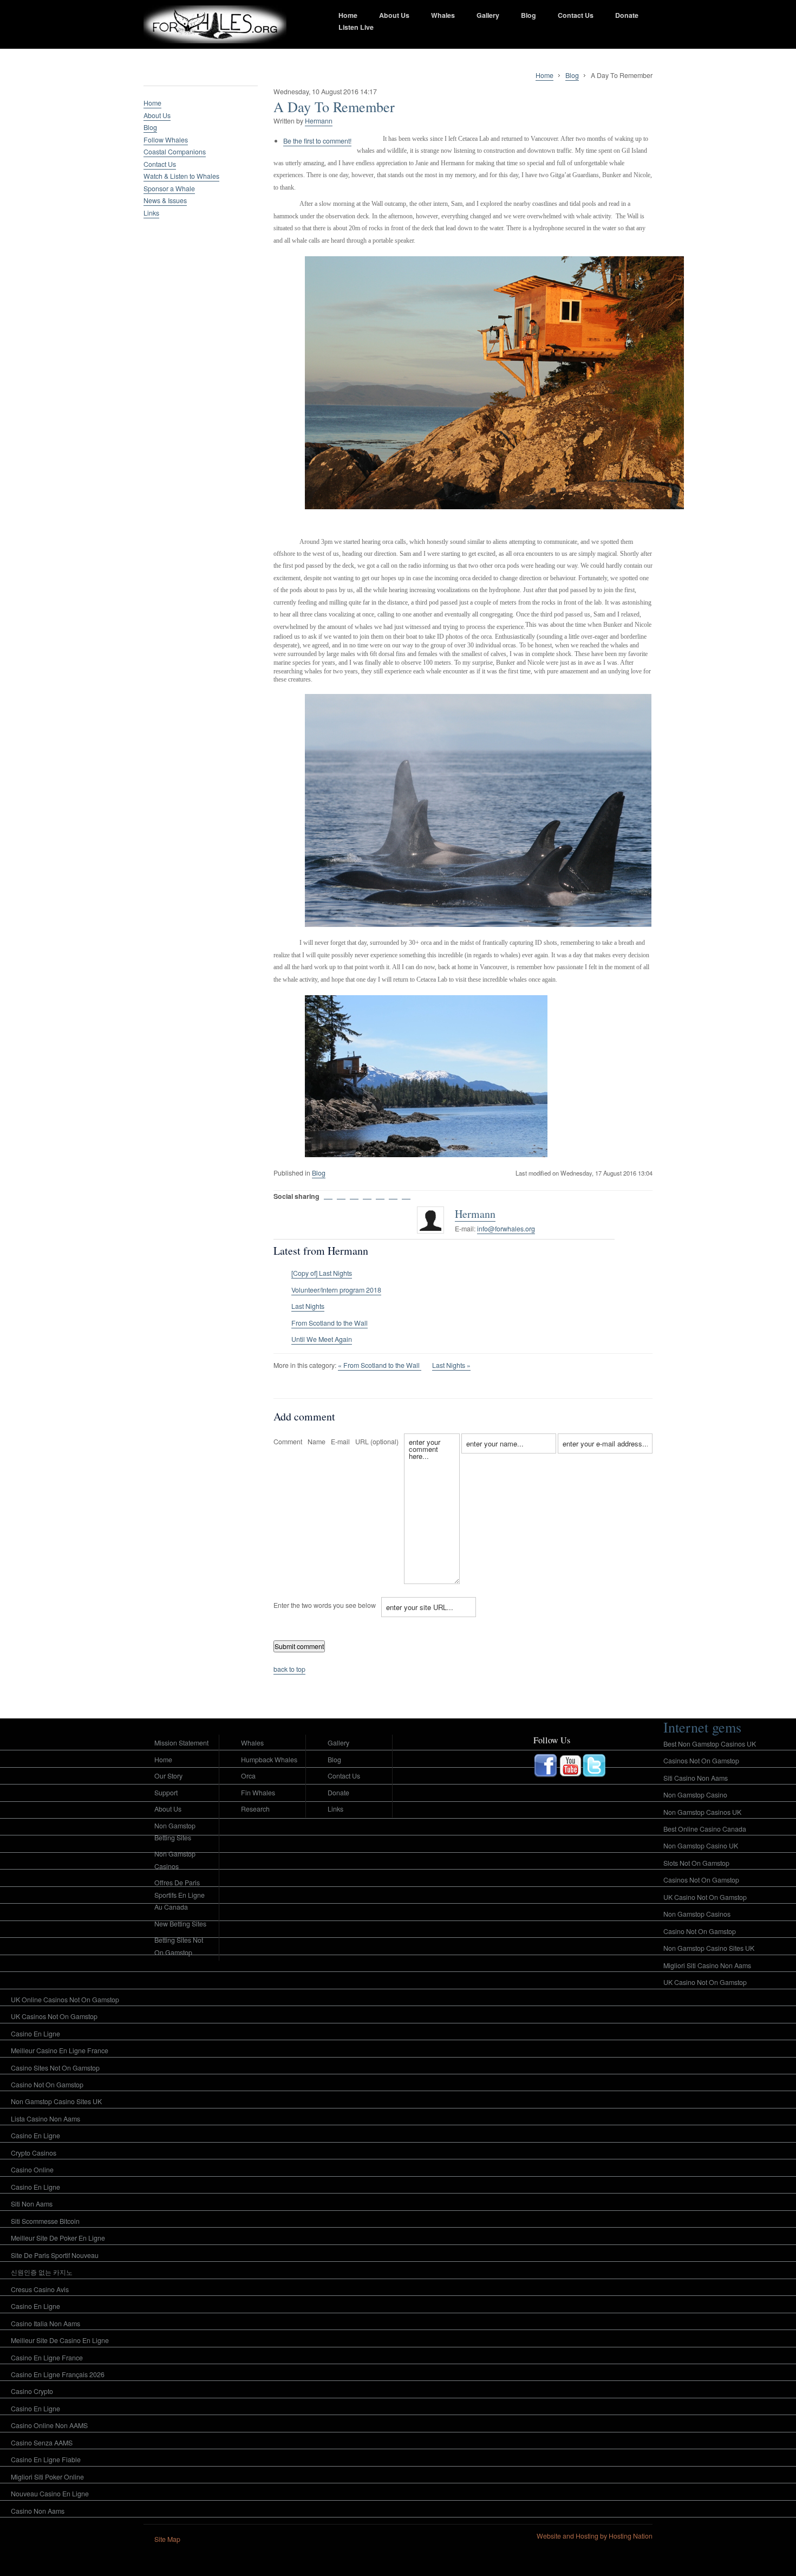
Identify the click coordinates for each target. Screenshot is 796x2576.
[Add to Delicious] (328, 1195)
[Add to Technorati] (406, 1195)
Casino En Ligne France (47, 2358)
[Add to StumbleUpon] (367, 1195)
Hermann (319, 121)
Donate (627, 15)
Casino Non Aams (38, 2511)
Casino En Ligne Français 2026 (58, 2374)
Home (348, 15)
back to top (289, 1669)
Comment (288, 1442)
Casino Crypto (32, 2391)
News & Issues (165, 200)
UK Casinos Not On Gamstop (54, 2016)
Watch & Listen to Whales (181, 176)
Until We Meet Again (322, 1339)
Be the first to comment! (317, 141)
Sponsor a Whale (169, 189)
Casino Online (32, 2170)
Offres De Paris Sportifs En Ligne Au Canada (180, 1895)
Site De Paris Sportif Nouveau (55, 2255)
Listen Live (356, 27)
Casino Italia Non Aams (45, 2324)
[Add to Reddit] (354, 1195)
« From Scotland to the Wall (380, 1365)
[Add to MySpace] (393, 1195)
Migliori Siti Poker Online (47, 2477)
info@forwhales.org (506, 1229)
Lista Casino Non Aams (45, 2119)
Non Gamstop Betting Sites (175, 1832)
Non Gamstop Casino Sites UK (56, 2101)
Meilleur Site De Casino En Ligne (60, 2340)
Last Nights (308, 1306)
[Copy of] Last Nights (322, 1273)
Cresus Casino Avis (40, 2289)
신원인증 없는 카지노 (42, 2272)
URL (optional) (377, 1442)
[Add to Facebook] (380, 1195)
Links (151, 213)
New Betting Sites (180, 1924)
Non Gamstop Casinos (175, 1860)
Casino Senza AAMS (42, 2443)
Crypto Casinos (34, 2153)
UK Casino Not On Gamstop (705, 1982)
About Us (394, 15)
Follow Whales (166, 140)
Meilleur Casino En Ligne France (60, 2051)
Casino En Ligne (35, 2034)
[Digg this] (341, 1195)
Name (317, 1442)
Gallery (488, 15)
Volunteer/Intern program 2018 (336, 1290)
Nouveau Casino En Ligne (50, 2494)
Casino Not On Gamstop (47, 2085)
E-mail (340, 1442)
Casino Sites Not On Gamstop (55, 2068)
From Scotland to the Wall (330, 1323)
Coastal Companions (175, 152)
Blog (529, 15)
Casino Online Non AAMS (49, 2425)
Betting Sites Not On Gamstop (179, 1946)
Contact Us (576, 15)
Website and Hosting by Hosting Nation (595, 2536)
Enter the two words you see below (325, 1605)
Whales (443, 15)
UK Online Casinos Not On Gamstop (65, 2000)
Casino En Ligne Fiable (46, 2460)
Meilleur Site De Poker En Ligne (58, 2238)
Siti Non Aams (32, 2204)
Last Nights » (451, 1365)
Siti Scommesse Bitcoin (45, 2221)
